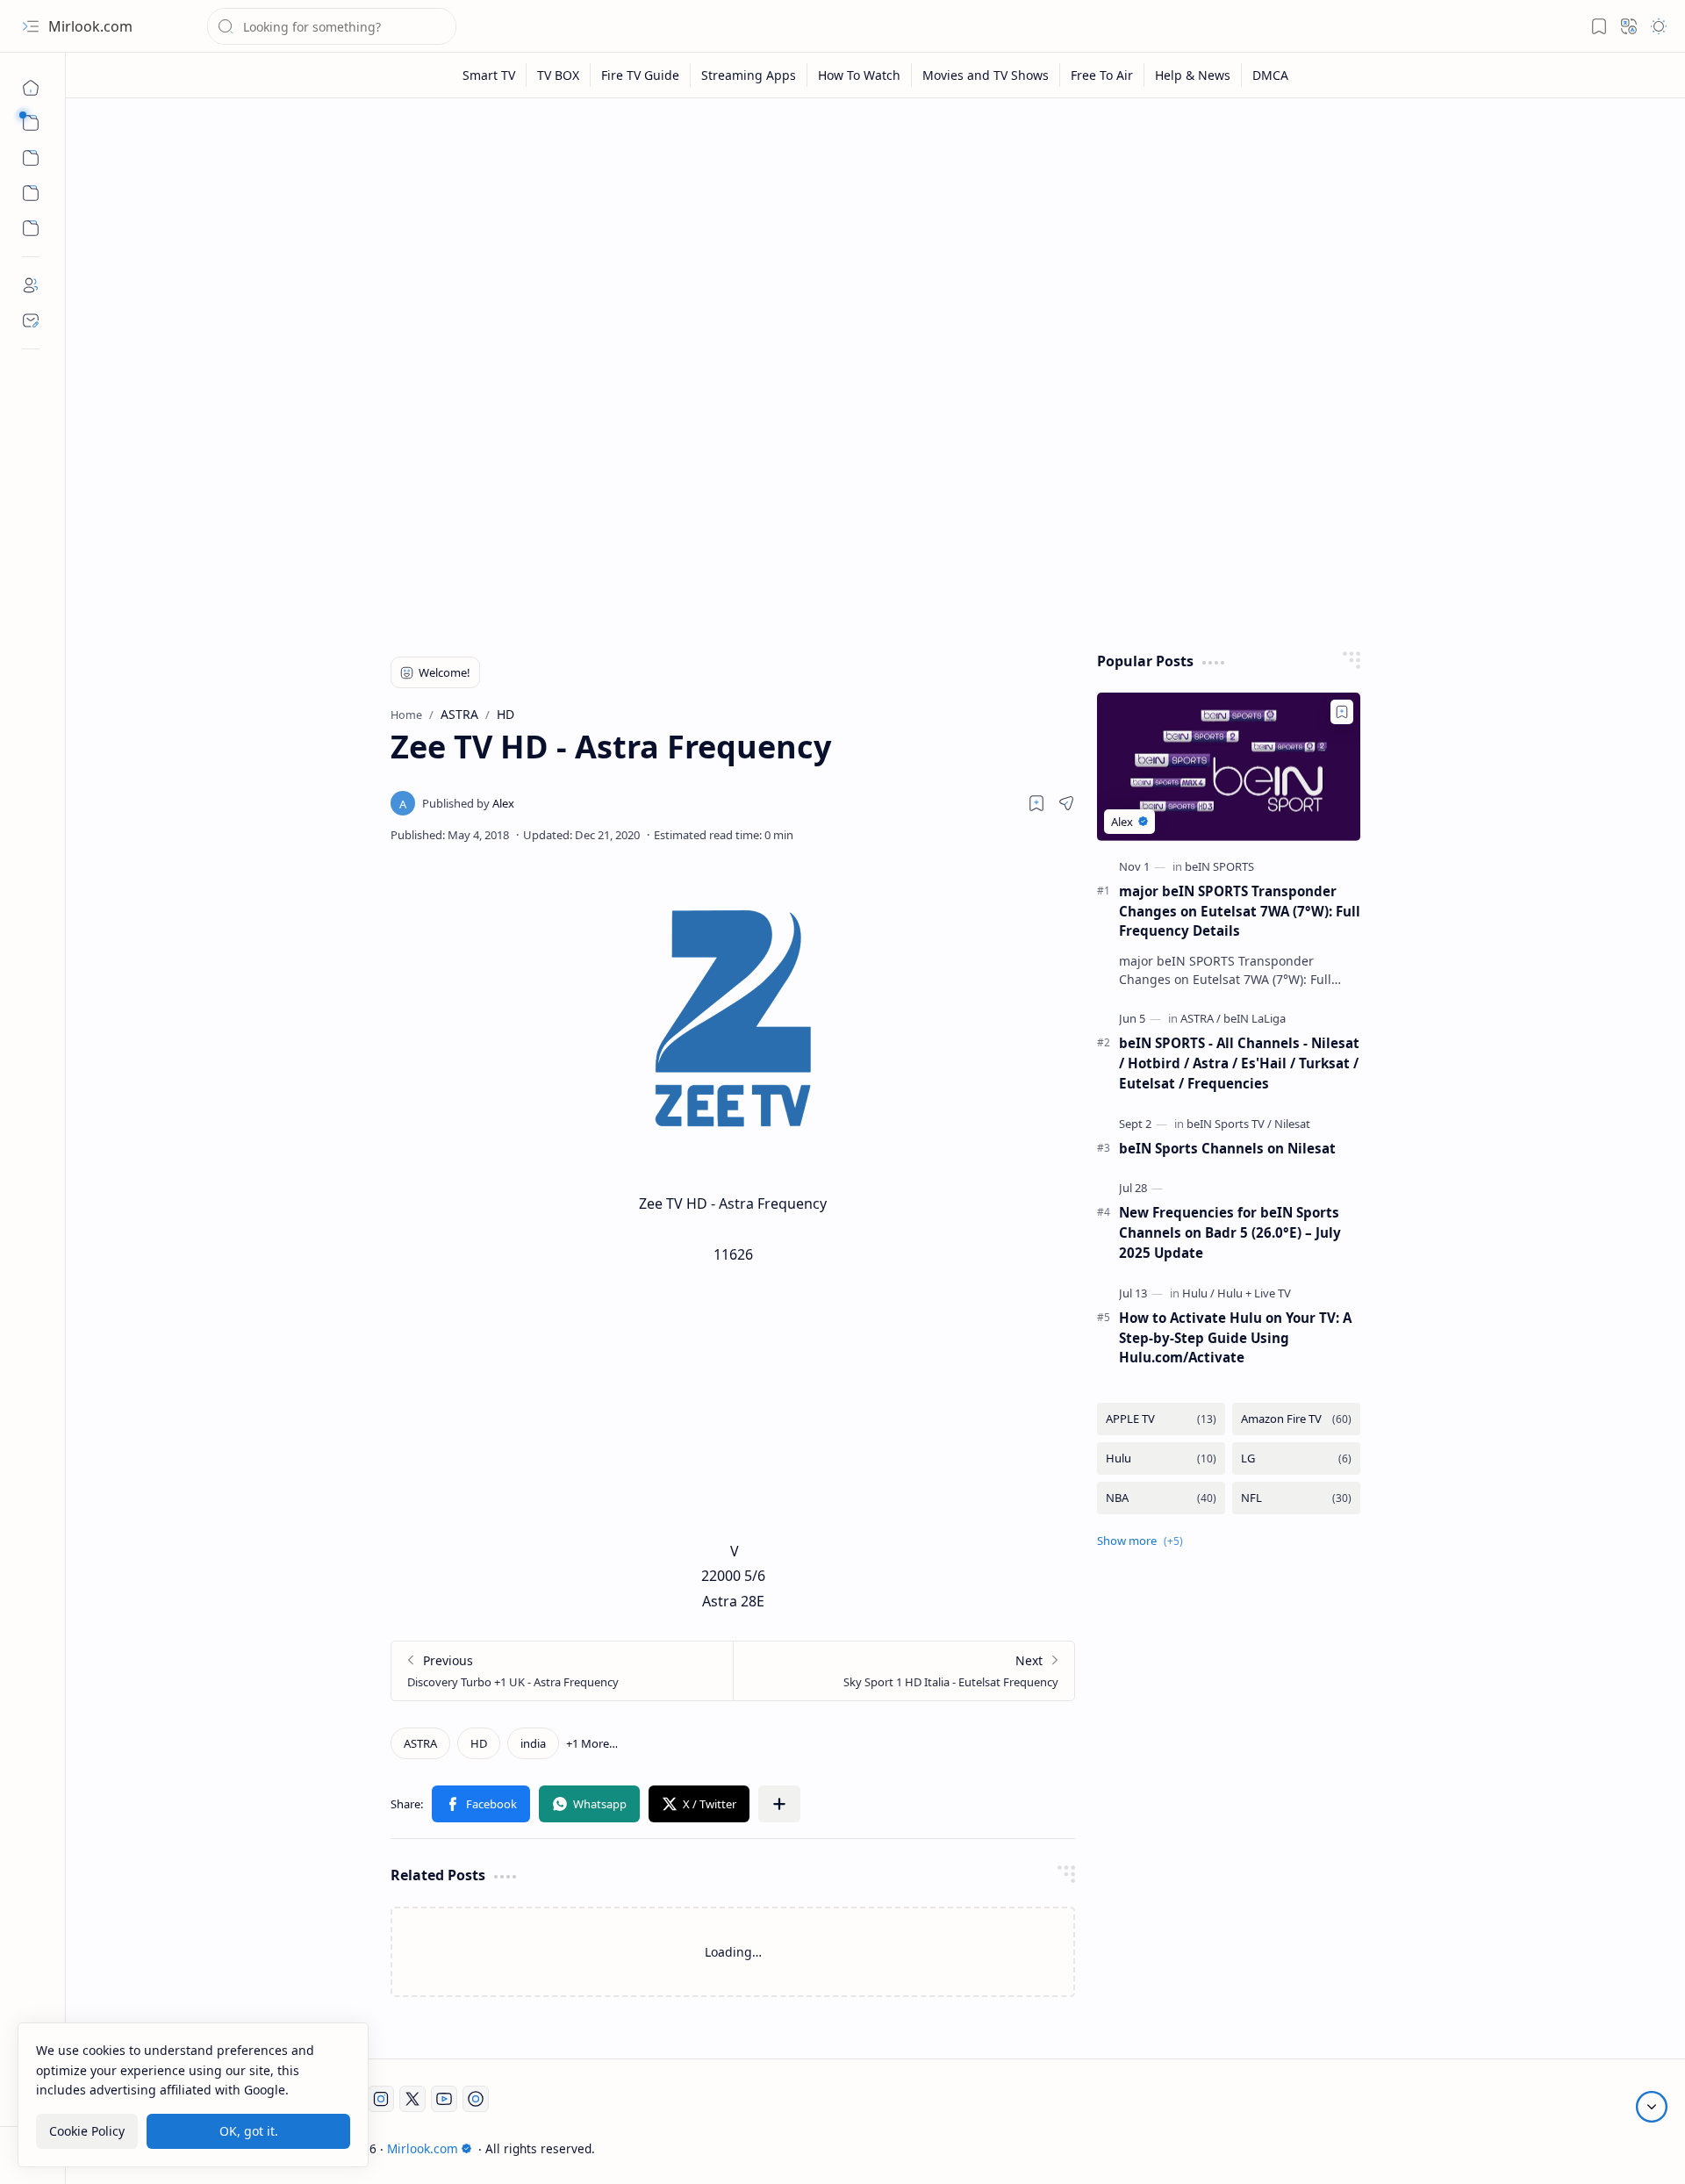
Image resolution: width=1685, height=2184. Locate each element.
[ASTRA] (420, 1743)
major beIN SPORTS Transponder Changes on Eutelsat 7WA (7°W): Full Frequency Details (1240, 911)
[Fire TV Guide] (641, 75)
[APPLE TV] (1161, 1419)
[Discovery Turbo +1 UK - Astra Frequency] (562, 1671)
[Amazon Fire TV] (1296, 1419)
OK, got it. (249, 2130)
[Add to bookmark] (1342, 712)
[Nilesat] (1292, 1124)
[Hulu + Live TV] (1254, 1293)
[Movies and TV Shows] (986, 75)
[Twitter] (412, 2099)
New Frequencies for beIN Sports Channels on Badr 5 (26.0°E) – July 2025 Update (1230, 1232)
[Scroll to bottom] (1652, 2107)
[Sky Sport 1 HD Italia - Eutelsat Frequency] (903, 1671)
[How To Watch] (860, 75)
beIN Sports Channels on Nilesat (1227, 1148)
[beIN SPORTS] (1219, 866)
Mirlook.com (90, 26)
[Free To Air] (1102, 75)
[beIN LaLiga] (1255, 1018)
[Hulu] (1198, 1293)
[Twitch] (476, 2099)
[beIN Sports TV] (1229, 1124)
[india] (533, 1743)
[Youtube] (444, 2099)
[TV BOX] (559, 75)
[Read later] (1036, 803)
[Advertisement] (863, 248)
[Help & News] (1193, 75)
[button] (31, 26)
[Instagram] (381, 2099)
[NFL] (1296, 1498)
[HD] (479, 1743)
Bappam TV (1383, 2148)
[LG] (1296, 1458)
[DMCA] (1270, 75)
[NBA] (1161, 1498)
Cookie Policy (87, 2130)
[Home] (31, 88)
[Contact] (31, 320)
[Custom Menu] (31, 193)
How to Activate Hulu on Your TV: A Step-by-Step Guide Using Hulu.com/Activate (1235, 1338)
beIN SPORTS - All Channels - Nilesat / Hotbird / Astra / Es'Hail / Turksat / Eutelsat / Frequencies (1239, 1063)
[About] (31, 285)
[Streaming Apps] (749, 75)
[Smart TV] (489, 75)
